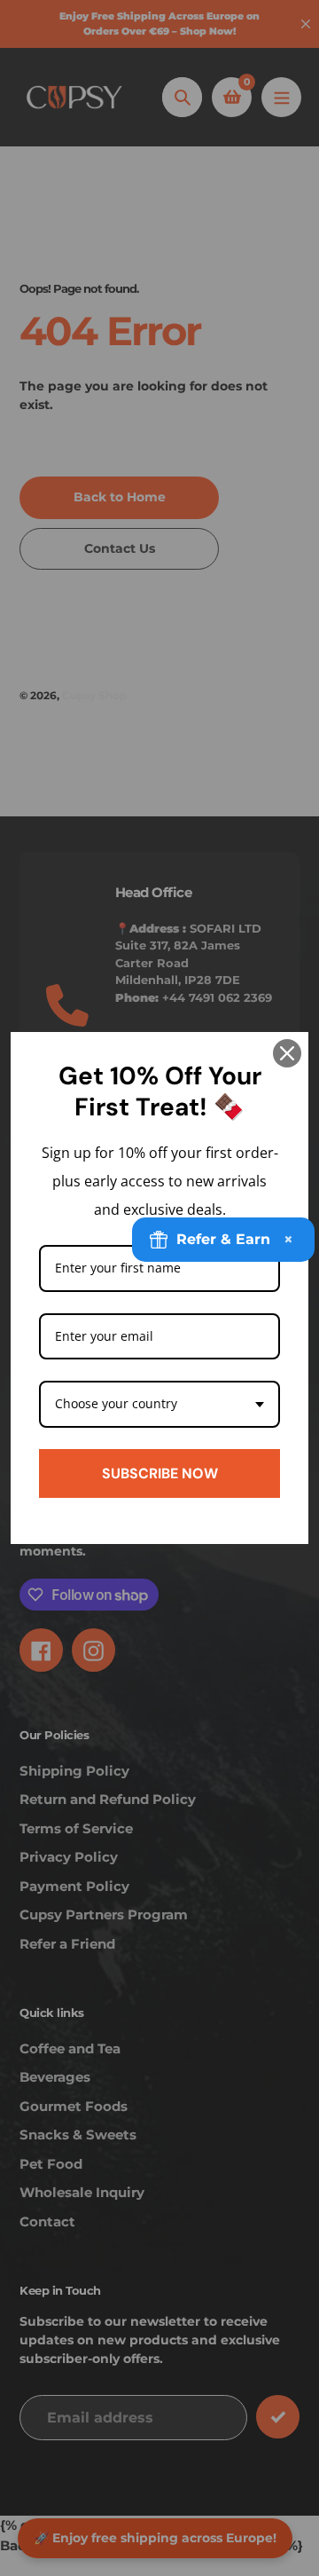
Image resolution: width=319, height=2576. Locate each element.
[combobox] (159, 1404)
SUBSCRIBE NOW (160, 1473)
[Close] (287, 1053)
